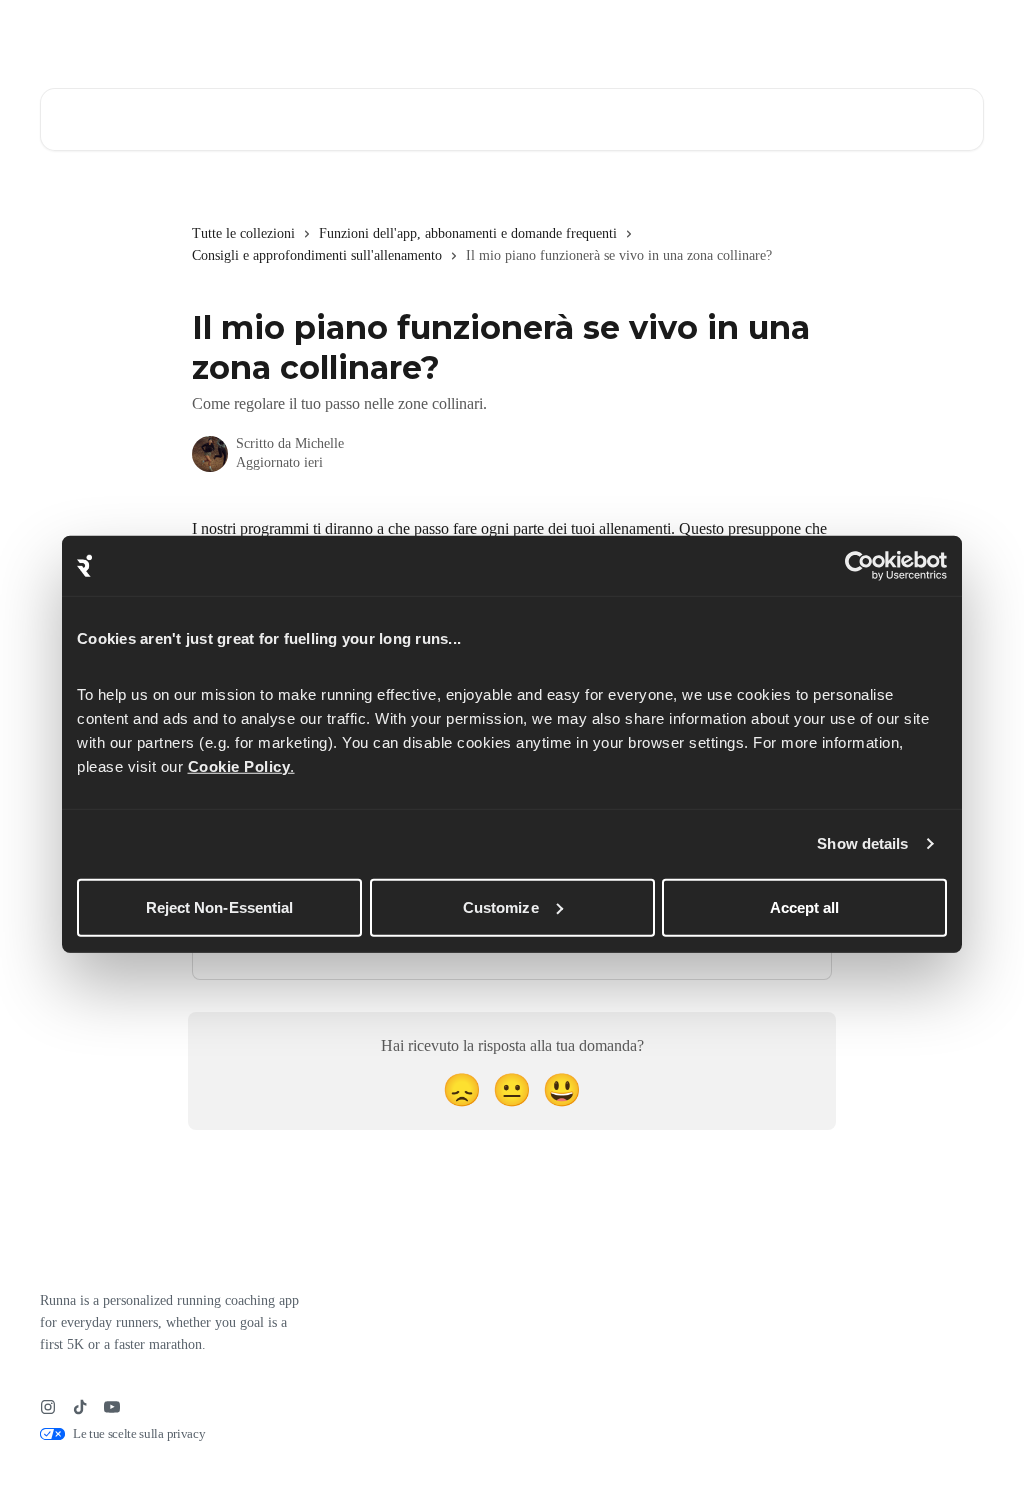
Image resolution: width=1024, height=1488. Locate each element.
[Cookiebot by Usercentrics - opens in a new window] (859, 566)
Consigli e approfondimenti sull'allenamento (317, 255)
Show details (862, 843)
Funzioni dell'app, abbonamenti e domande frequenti (468, 233)
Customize (501, 906)
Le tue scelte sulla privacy (139, 1433)
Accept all (805, 906)
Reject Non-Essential (220, 906)
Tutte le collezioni (243, 233)
